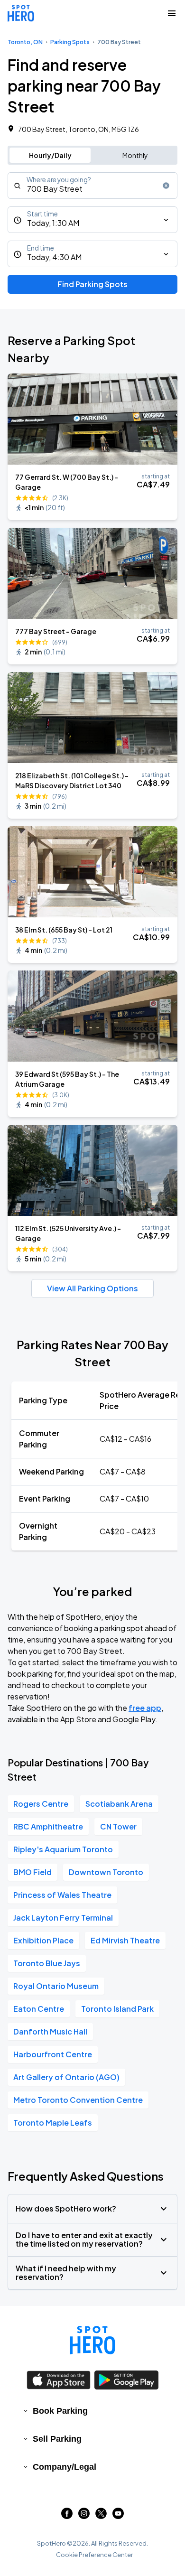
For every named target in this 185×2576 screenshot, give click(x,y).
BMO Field (32, 1872)
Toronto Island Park (117, 2009)
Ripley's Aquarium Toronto (63, 1849)
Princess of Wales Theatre (62, 1895)
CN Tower (118, 1826)
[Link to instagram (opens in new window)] (84, 2516)
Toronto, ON (25, 42)
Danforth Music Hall (50, 2031)
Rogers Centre (41, 1804)
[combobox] (92, 186)
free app (145, 1708)
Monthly (135, 155)
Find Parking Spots (92, 284)
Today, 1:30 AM (53, 223)
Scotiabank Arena (119, 1804)
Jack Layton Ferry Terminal (63, 1918)
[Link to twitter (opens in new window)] (101, 2516)
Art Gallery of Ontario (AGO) (66, 2077)
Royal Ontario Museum (56, 1986)
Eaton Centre (39, 2009)
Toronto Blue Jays (47, 1963)
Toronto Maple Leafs (53, 2123)
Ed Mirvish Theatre (125, 1940)
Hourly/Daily (50, 155)
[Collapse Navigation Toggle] (172, 13)
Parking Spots (70, 42)
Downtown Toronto (106, 1872)
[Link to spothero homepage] (92, 2340)
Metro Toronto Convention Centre (78, 2100)
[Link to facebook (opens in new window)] (67, 2516)
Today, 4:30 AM (54, 257)
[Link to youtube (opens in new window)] (118, 2516)
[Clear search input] (166, 186)
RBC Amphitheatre (48, 1826)
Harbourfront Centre (53, 2054)
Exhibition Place (43, 1940)
